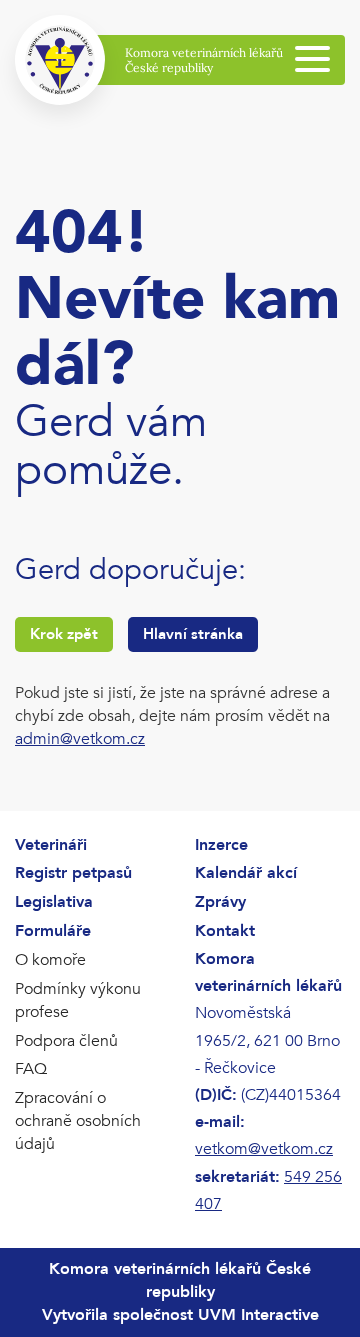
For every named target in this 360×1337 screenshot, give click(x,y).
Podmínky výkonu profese (78, 1000)
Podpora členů (66, 1041)
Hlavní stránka (193, 634)
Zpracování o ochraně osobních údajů (78, 1121)
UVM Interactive (258, 1315)
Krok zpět (64, 634)
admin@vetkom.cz (80, 739)
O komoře (50, 960)
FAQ (31, 1069)
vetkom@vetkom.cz (264, 1149)
